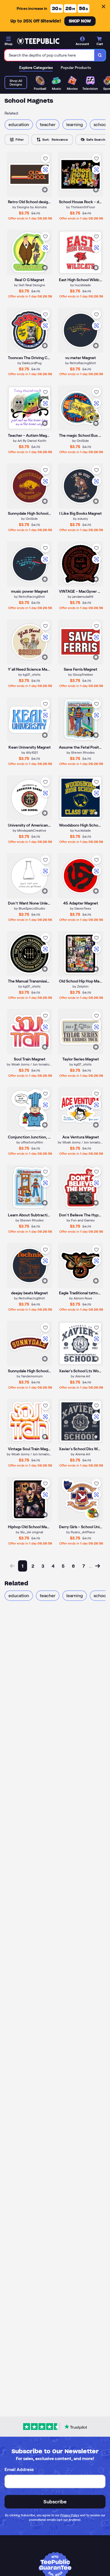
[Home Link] (38, 41)
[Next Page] (98, 1566)
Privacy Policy (70, 2515)
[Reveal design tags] (45, 190)
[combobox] (49, 55)
